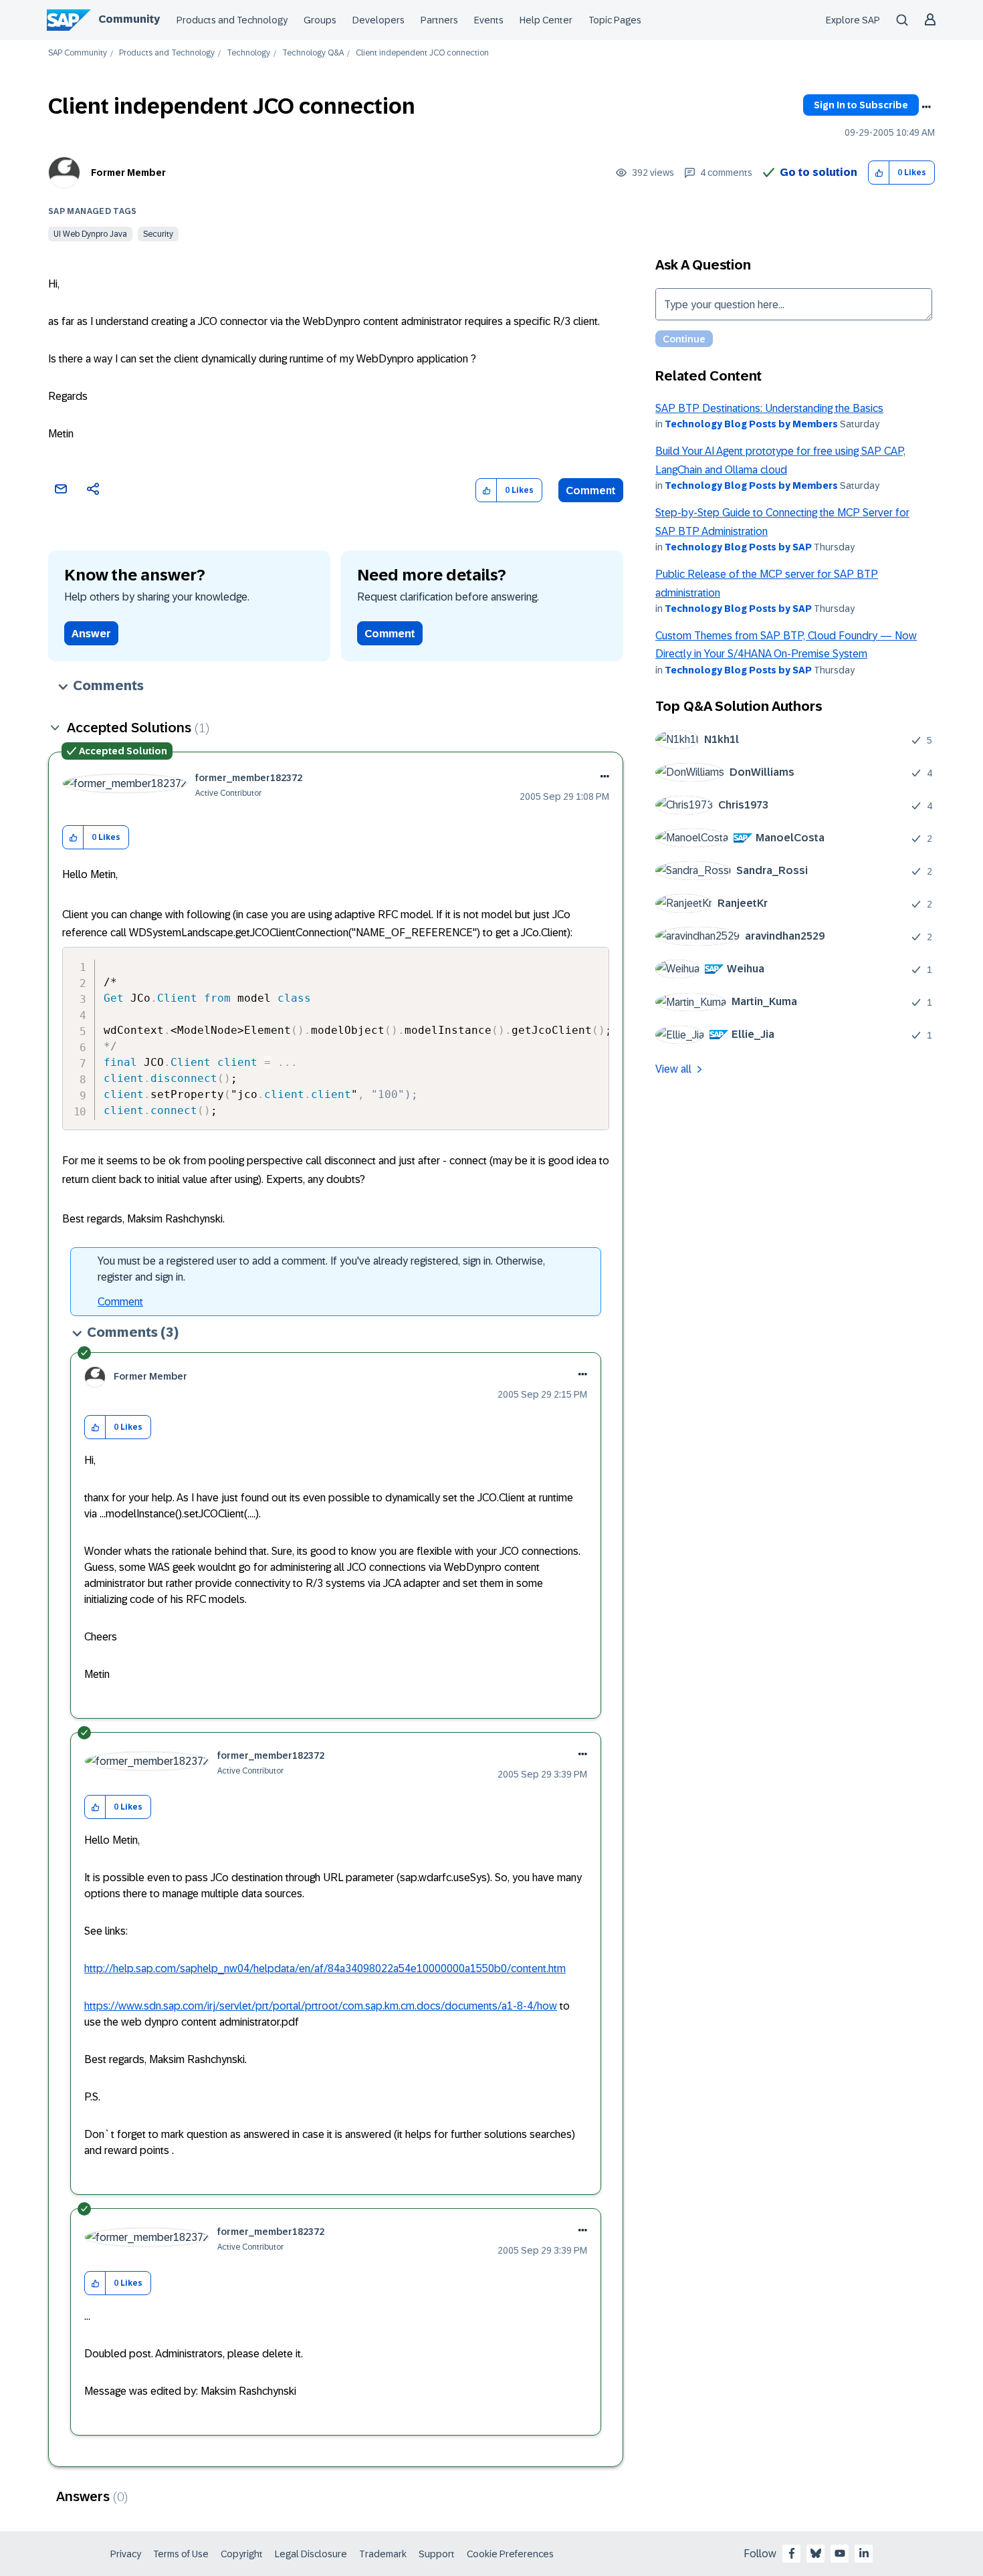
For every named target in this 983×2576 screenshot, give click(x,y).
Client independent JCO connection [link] (422, 53)
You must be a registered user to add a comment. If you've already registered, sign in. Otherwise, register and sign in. (321, 1269)
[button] (879, 173)
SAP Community (78, 53)
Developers (378, 20)
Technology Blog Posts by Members (751, 424)
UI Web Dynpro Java (90, 234)
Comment (591, 491)
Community (129, 19)
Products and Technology (232, 20)
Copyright (242, 2554)
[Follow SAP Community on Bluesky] (816, 2553)
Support (437, 2554)
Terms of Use (181, 2554)
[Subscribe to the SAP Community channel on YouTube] (840, 2553)
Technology (248, 53)
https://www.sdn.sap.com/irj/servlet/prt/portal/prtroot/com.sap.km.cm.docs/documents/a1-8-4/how (321, 2006)
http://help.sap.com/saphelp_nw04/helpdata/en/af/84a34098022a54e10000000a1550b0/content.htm (325, 1968)
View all (673, 1069)
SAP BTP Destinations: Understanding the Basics (769, 408)
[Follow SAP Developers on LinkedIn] (864, 2553)
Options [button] (926, 107)
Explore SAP (853, 20)
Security (158, 234)
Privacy (126, 2554)
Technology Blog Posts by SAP (738, 547)
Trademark (383, 2554)
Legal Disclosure (311, 2554)
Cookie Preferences (510, 2554)
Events (489, 20)
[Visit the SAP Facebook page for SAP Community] (792, 2553)
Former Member (128, 173)
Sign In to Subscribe (861, 105)
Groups (320, 20)
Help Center (546, 20)
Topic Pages (615, 20)
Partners (439, 20)
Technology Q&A (313, 53)
